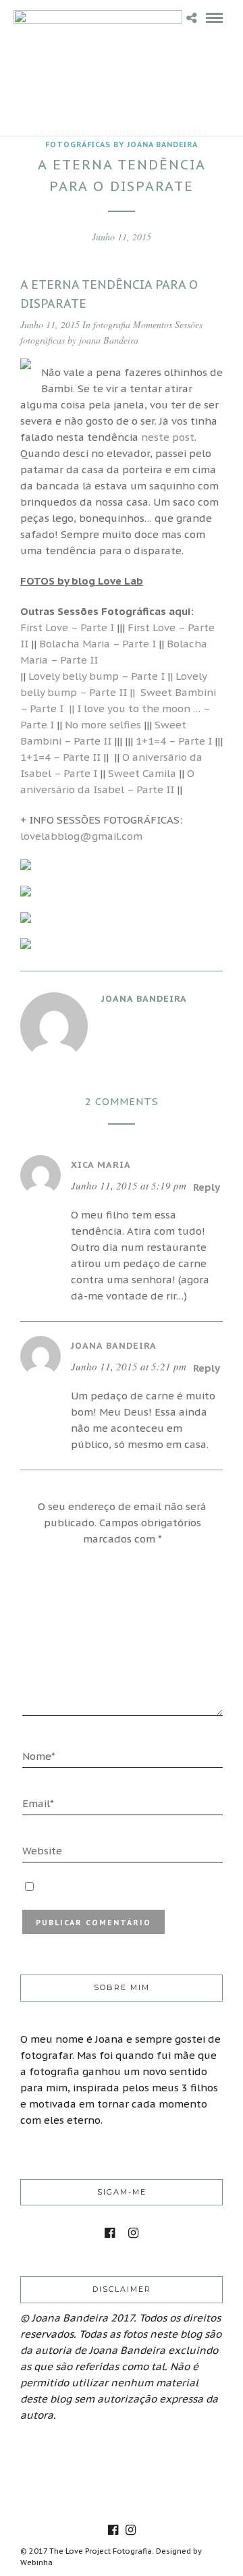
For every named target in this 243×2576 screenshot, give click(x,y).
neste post (168, 437)
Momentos (153, 324)
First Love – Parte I (67, 627)
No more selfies (103, 725)
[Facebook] (110, 2233)
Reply (207, 1187)
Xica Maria (101, 1165)
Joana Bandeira (114, 1346)
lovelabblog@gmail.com (81, 836)
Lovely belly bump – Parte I (95, 676)
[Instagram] (133, 2233)
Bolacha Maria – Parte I (98, 644)
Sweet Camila (142, 773)
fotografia (112, 324)
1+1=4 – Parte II (60, 757)
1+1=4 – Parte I (174, 741)
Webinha (36, 2562)
